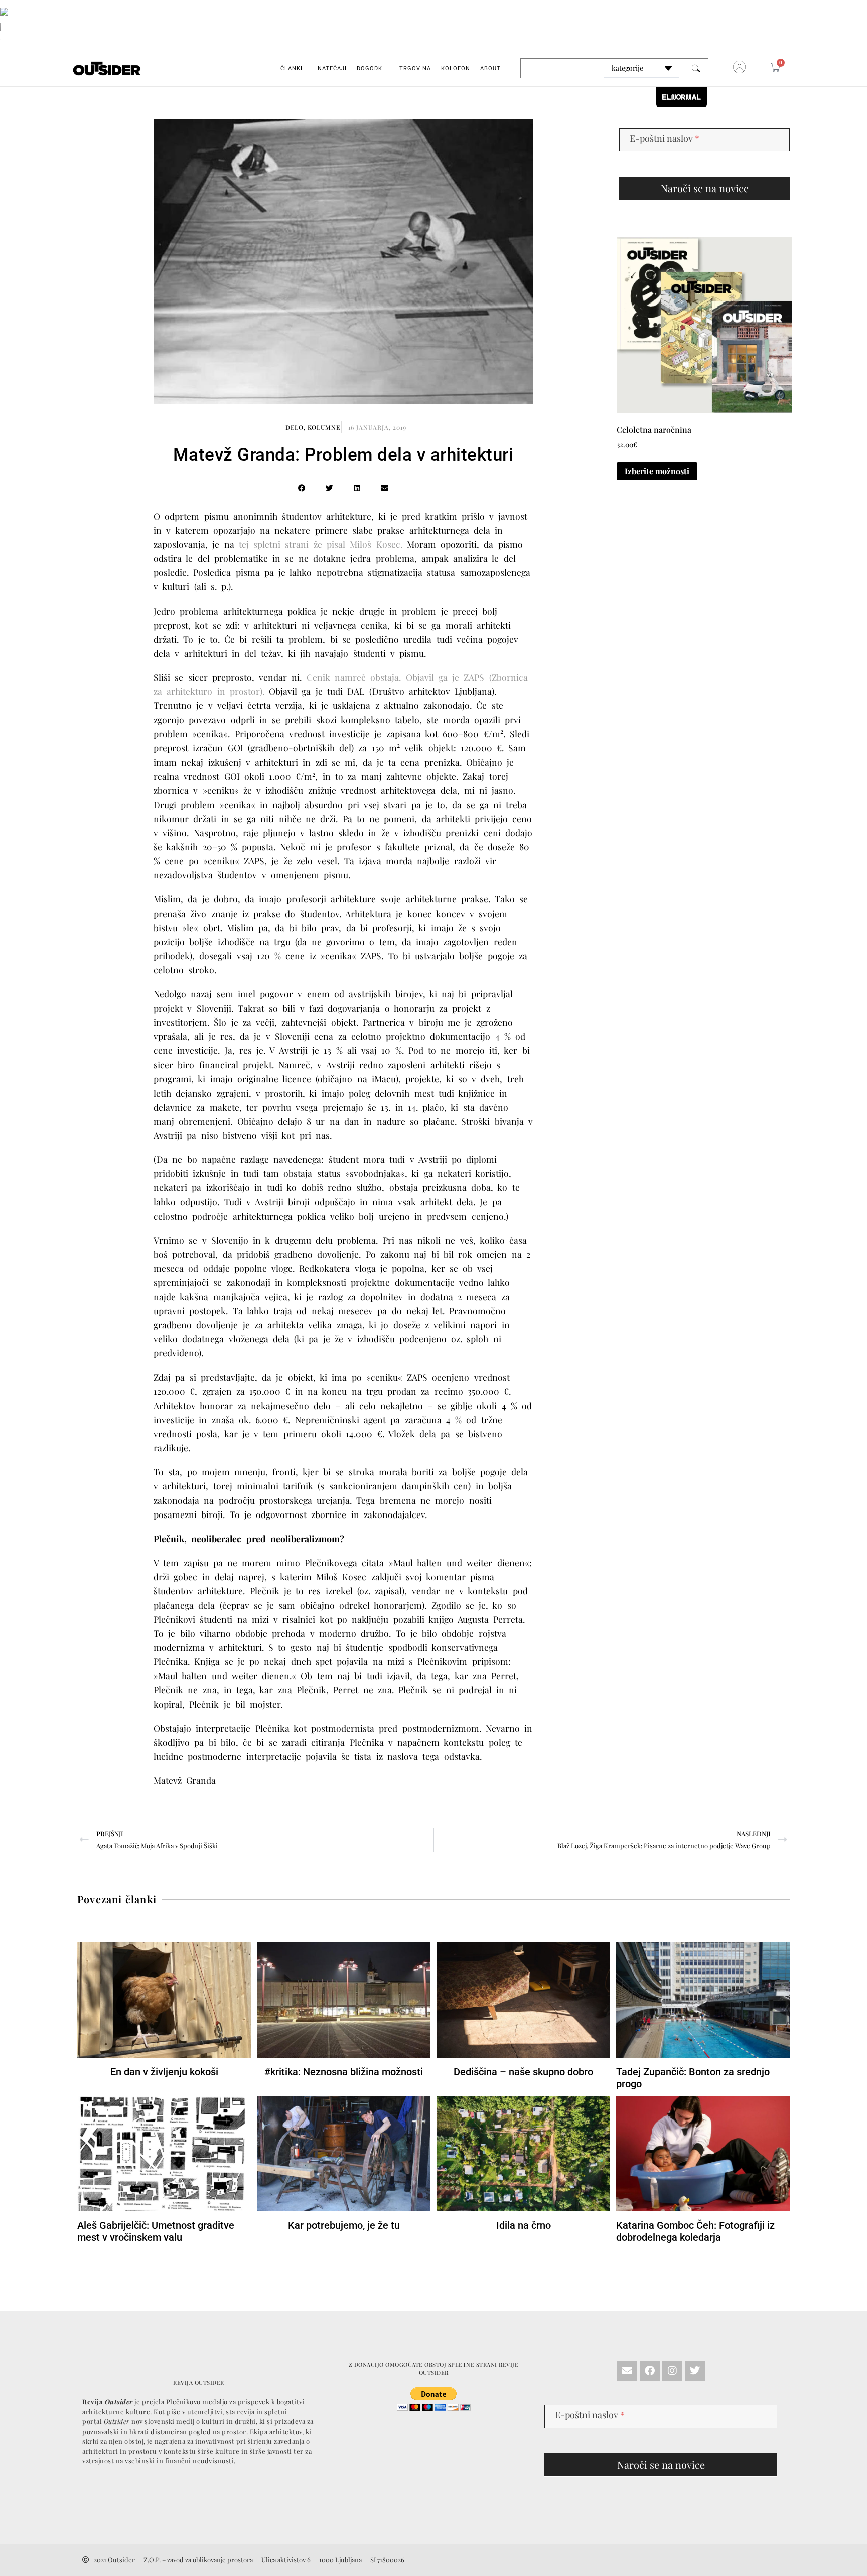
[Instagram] (672, 2371)
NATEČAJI (332, 68)
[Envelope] (627, 2371)
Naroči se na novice (705, 188)
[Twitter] (695, 2371)
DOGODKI (371, 68)
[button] (302, 488)
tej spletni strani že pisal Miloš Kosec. (321, 544)
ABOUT (490, 68)
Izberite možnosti (657, 471)
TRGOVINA (415, 68)
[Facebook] (650, 2371)
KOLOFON (456, 68)
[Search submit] (696, 68)
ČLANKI (292, 68)
